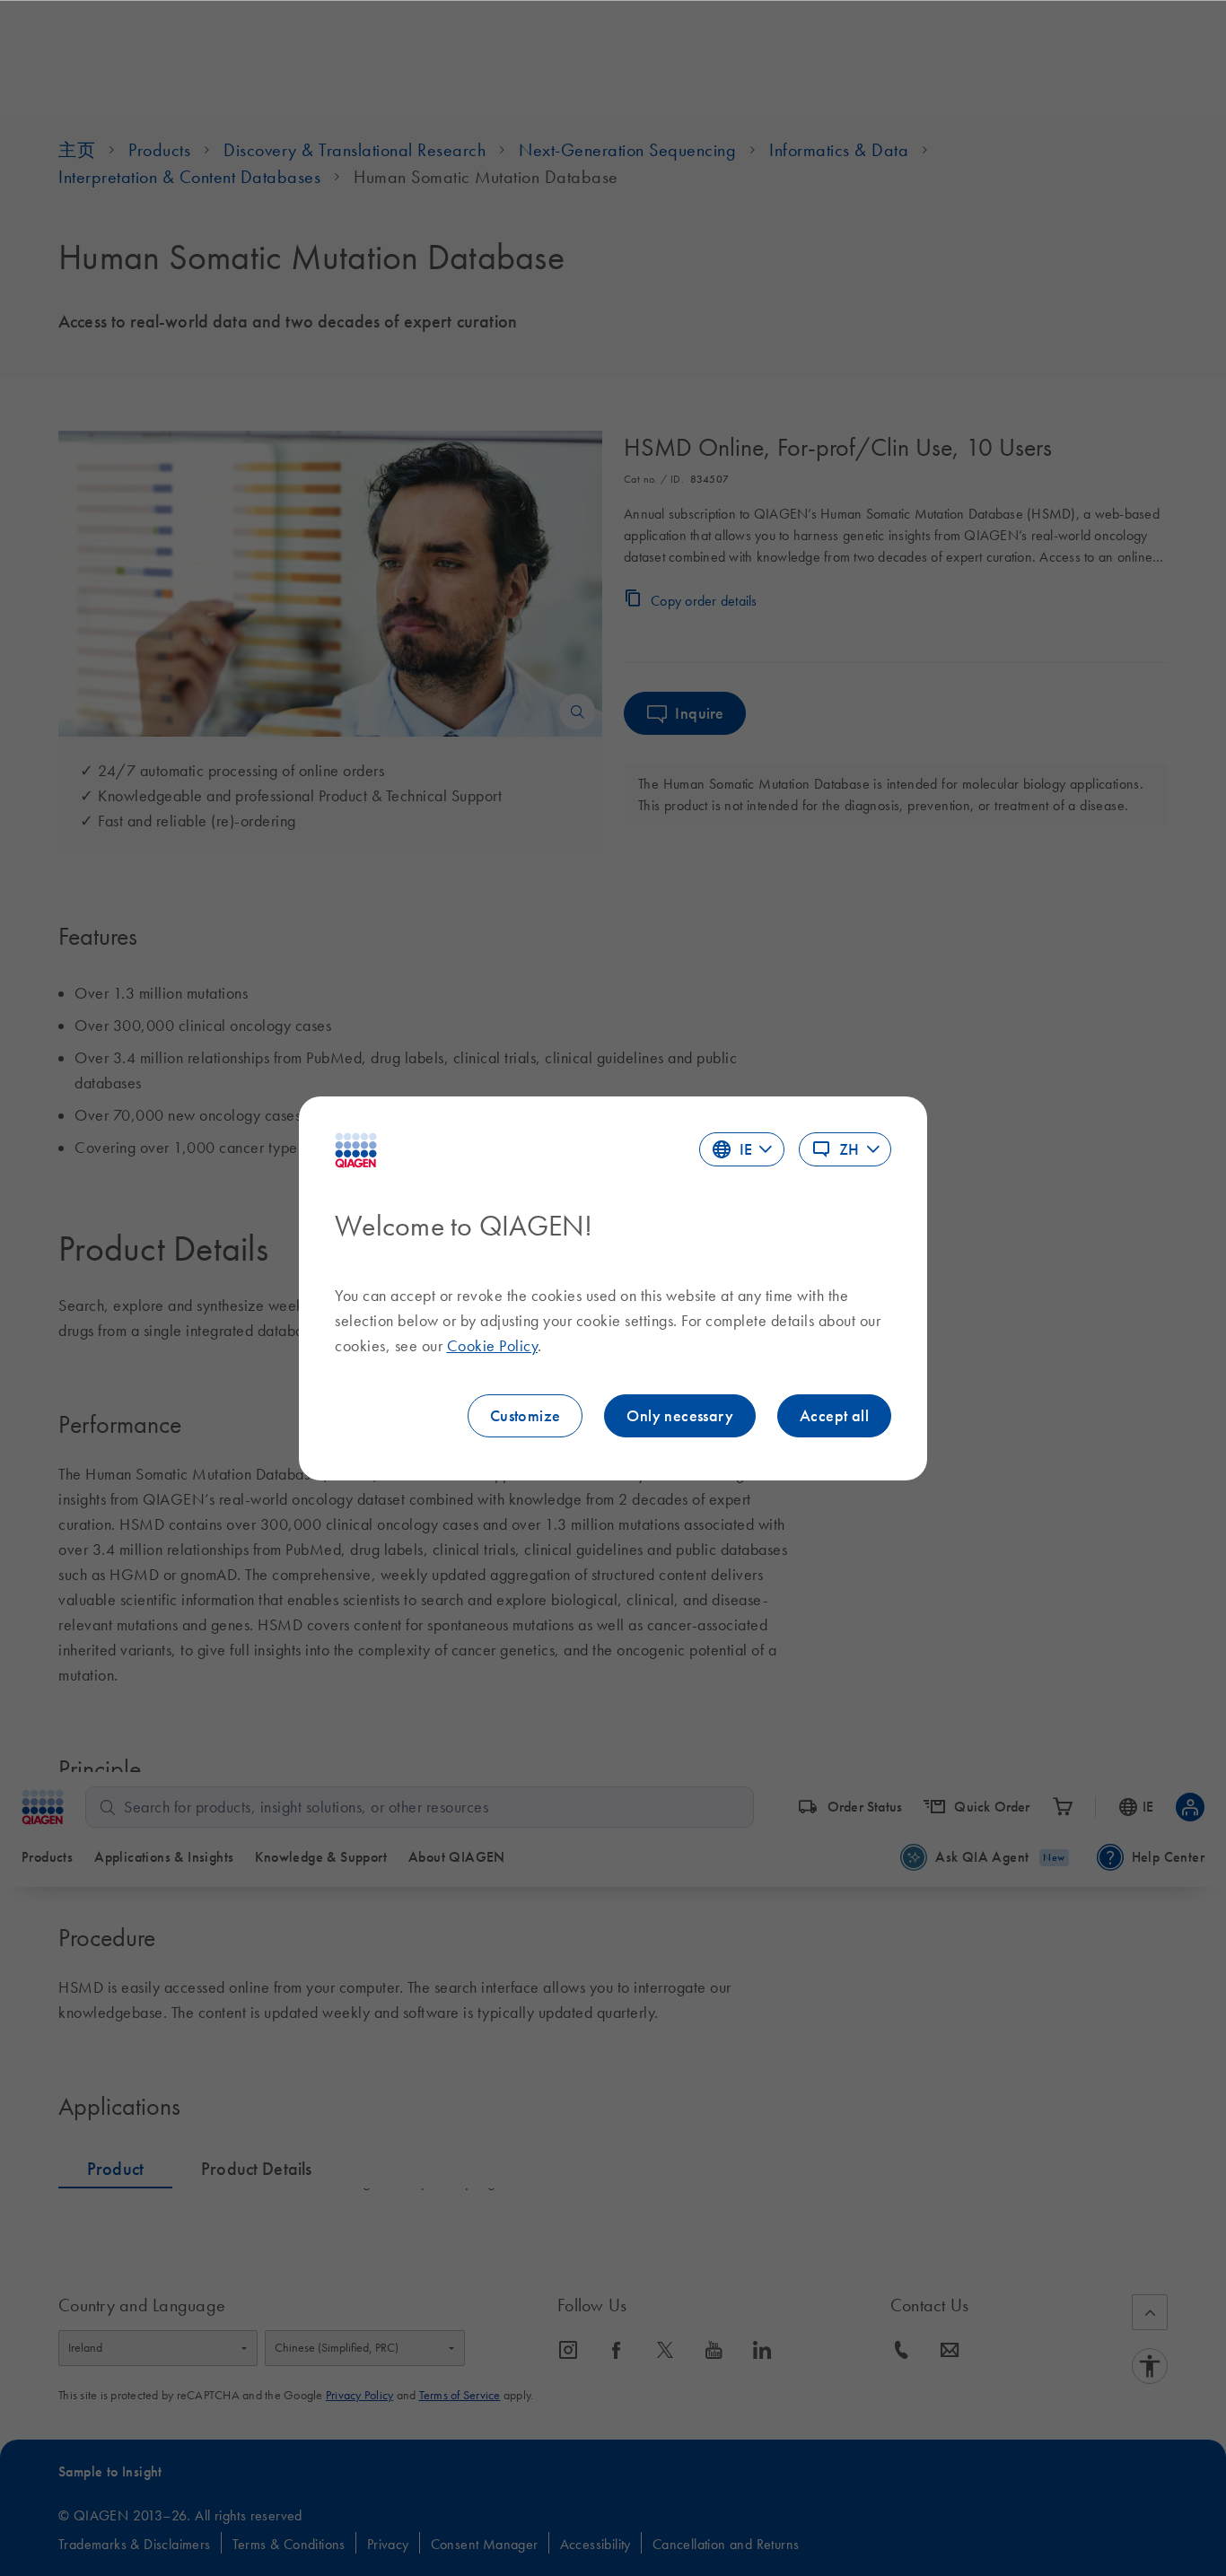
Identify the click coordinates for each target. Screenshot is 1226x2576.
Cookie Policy (493, 1346)
